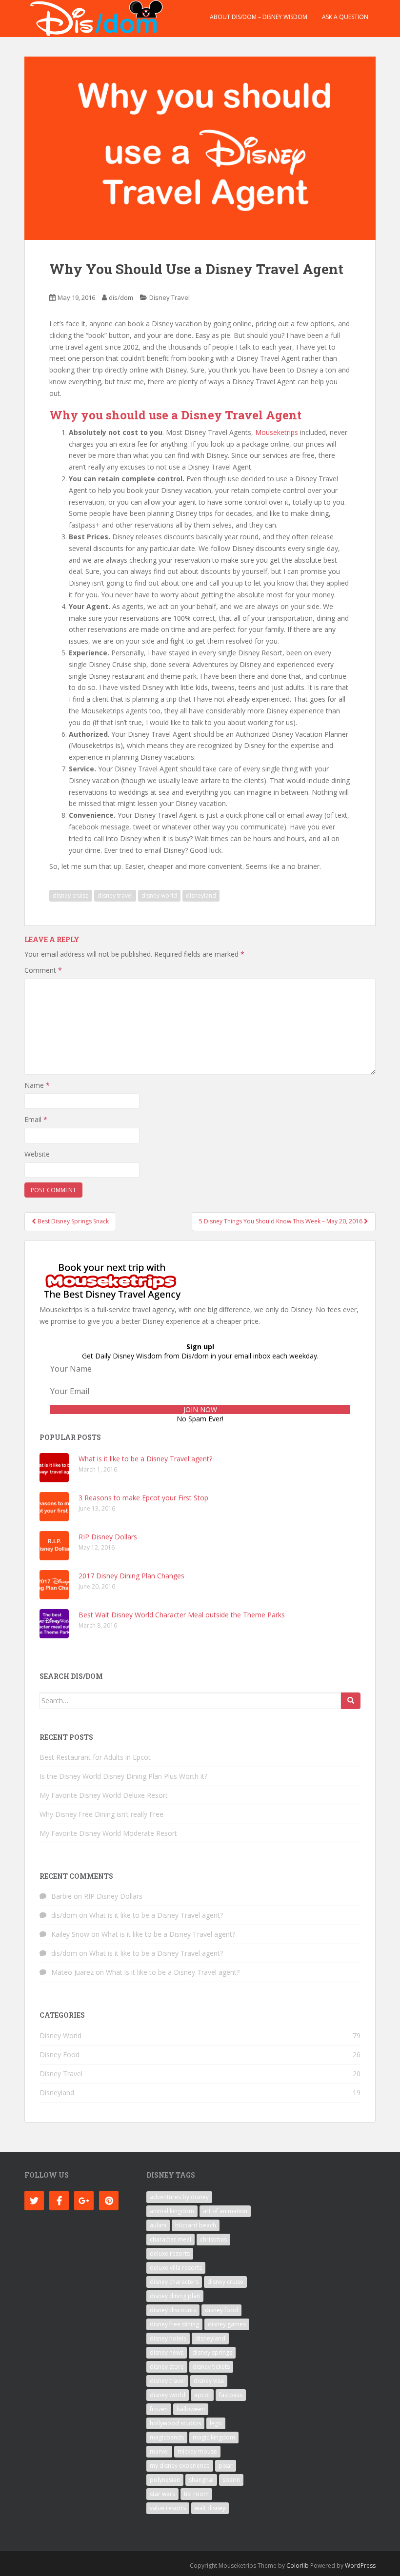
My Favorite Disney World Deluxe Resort (104, 1795)
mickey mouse (197, 2451)
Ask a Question (345, 17)
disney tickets (211, 2367)
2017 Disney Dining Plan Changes (131, 1576)
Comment (43, 970)
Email (36, 1119)
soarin (231, 2480)
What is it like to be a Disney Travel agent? (145, 1459)
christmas (213, 2239)
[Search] (351, 1701)
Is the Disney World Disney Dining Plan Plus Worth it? (123, 1776)
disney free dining (174, 2324)
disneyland (201, 895)
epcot (202, 2395)
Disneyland (57, 2093)
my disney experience (180, 2466)
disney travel (115, 895)
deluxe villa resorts (176, 2268)
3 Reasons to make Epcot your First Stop (143, 1498)
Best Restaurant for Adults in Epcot (95, 1757)
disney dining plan (175, 2296)
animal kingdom (172, 2211)
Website (37, 1154)
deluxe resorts (170, 2253)
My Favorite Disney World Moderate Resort (108, 1833)
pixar (226, 2466)
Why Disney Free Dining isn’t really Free (101, 1814)
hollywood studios (175, 2423)
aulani (158, 2225)
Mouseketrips (277, 432)
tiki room (196, 2494)
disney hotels (168, 2338)
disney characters (174, 2282)
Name (37, 1085)
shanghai (201, 2480)
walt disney (210, 2508)
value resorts (168, 2508)
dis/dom (121, 297)
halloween (191, 2409)
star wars (162, 2494)
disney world (159, 895)
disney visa (209, 2381)
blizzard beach (196, 2225)
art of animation (225, 2211)
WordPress (360, 2566)
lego (216, 2423)
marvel (159, 2451)
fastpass (231, 2395)
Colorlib (298, 2566)
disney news (167, 2352)
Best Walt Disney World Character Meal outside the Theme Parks (182, 1615)
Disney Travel (170, 297)
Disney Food (60, 2055)
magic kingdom (214, 2437)
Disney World (60, 2035)
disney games (227, 2324)
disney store (167, 2367)
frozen (159, 2409)
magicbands (167, 2437)
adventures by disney (179, 2197)
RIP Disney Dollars (108, 1537)
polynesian (165, 2480)
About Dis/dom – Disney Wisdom (259, 17)
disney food (221, 2310)
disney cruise (71, 895)
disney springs (212, 2352)
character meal (170, 2239)
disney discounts (173, 2310)
